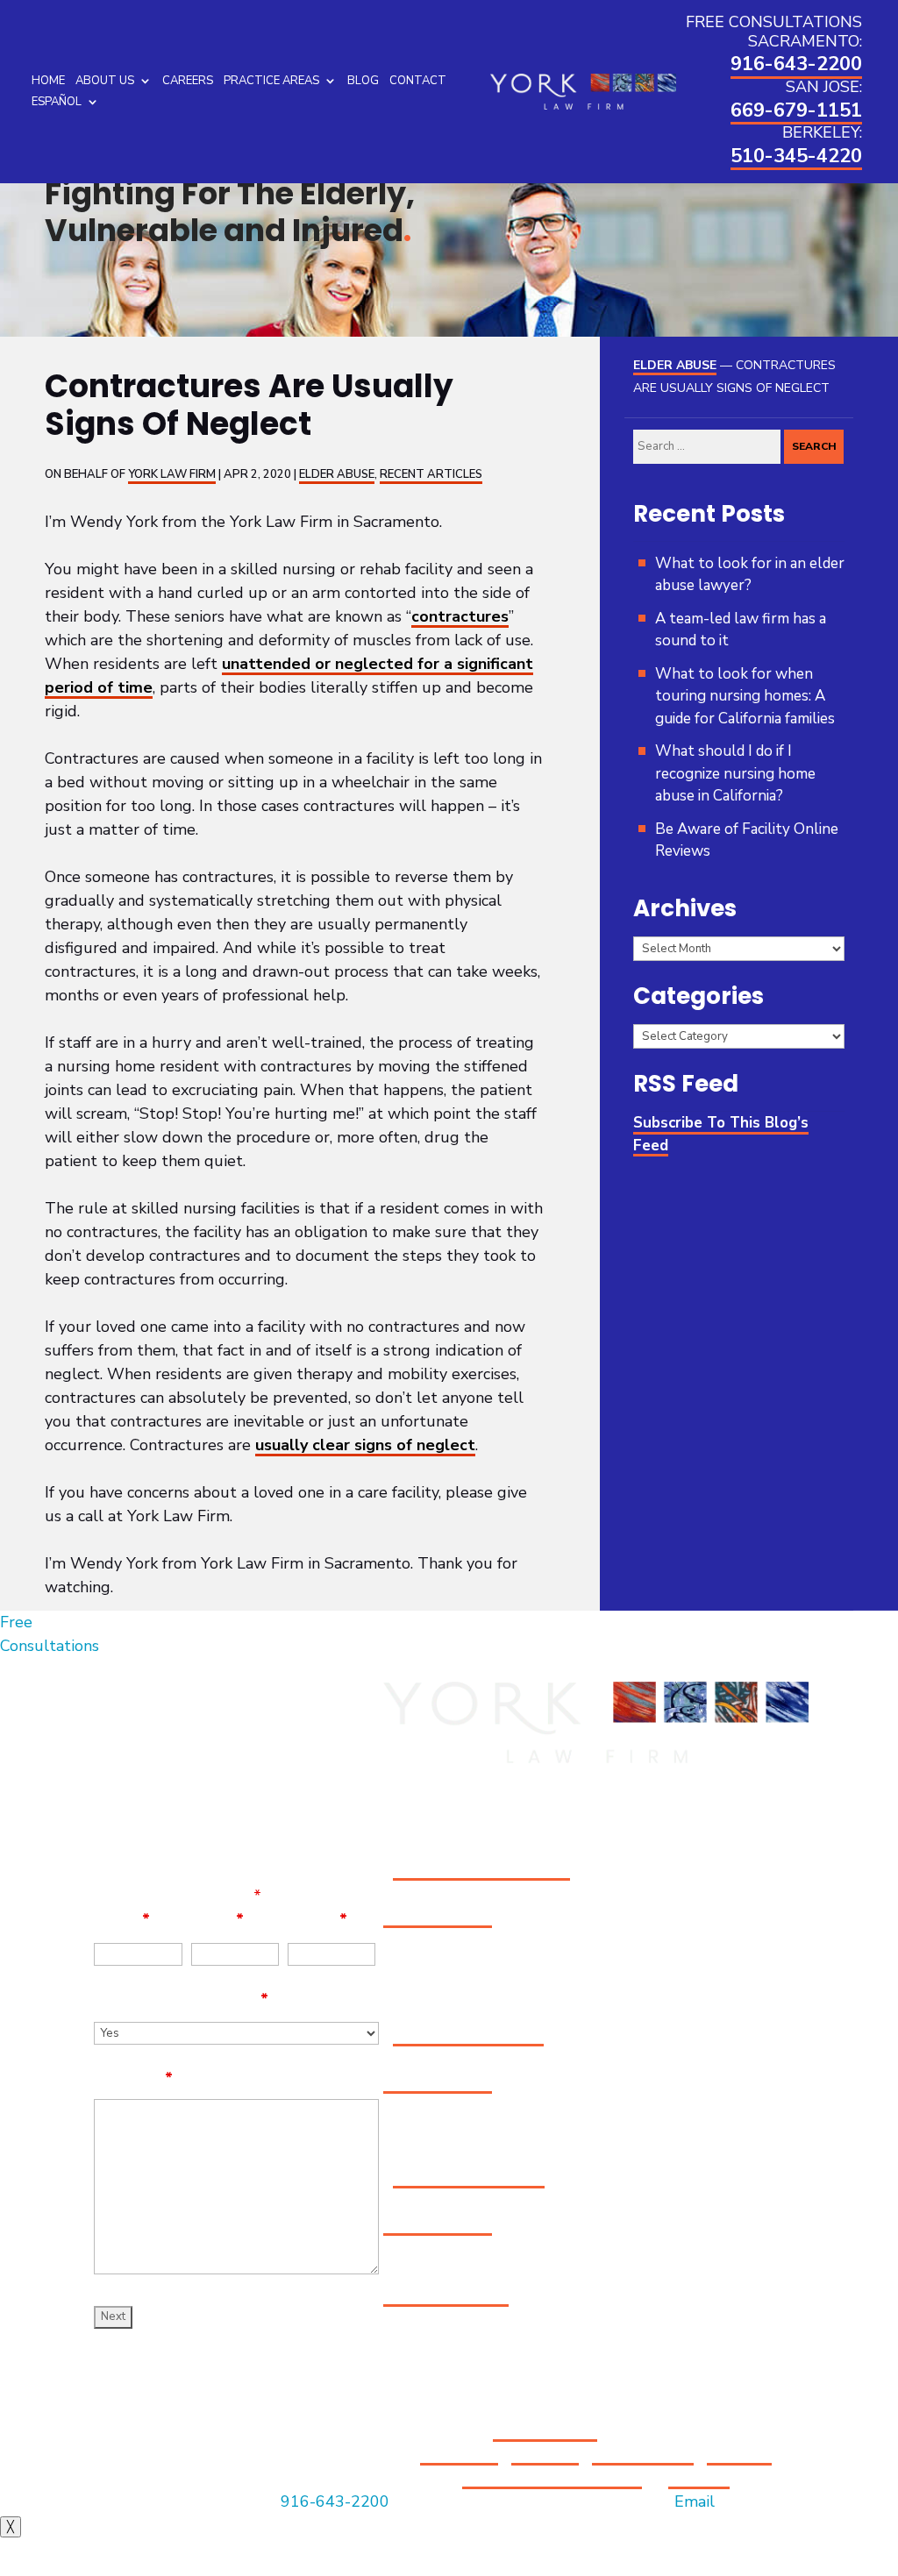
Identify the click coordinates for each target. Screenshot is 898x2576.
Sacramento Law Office (481, 1869)
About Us (105, 81)
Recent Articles (431, 474)
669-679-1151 (796, 110)
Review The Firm (446, 2295)
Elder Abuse (337, 474)
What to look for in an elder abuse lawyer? (750, 575)
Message (133, 2078)
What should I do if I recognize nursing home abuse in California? (735, 773)
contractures (460, 616)
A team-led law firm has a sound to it (741, 630)
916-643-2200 (796, 64)
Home (48, 81)
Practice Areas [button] (271, 81)
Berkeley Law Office (469, 2177)
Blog (363, 81)
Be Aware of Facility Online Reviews (747, 840)
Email (217, 1919)
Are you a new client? (181, 1999)
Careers (188, 81)
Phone (317, 1919)
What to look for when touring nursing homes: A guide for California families (745, 696)
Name (122, 1919)
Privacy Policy (643, 2454)
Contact (418, 81)
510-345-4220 (796, 156)
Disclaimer (459, 2454)
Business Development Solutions (617, 2466)
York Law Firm (172, 474)
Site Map (545, 2454)
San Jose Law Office (468, 2035)
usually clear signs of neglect (365, 1445)
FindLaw (699, 2478)
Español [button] (57, 102)
